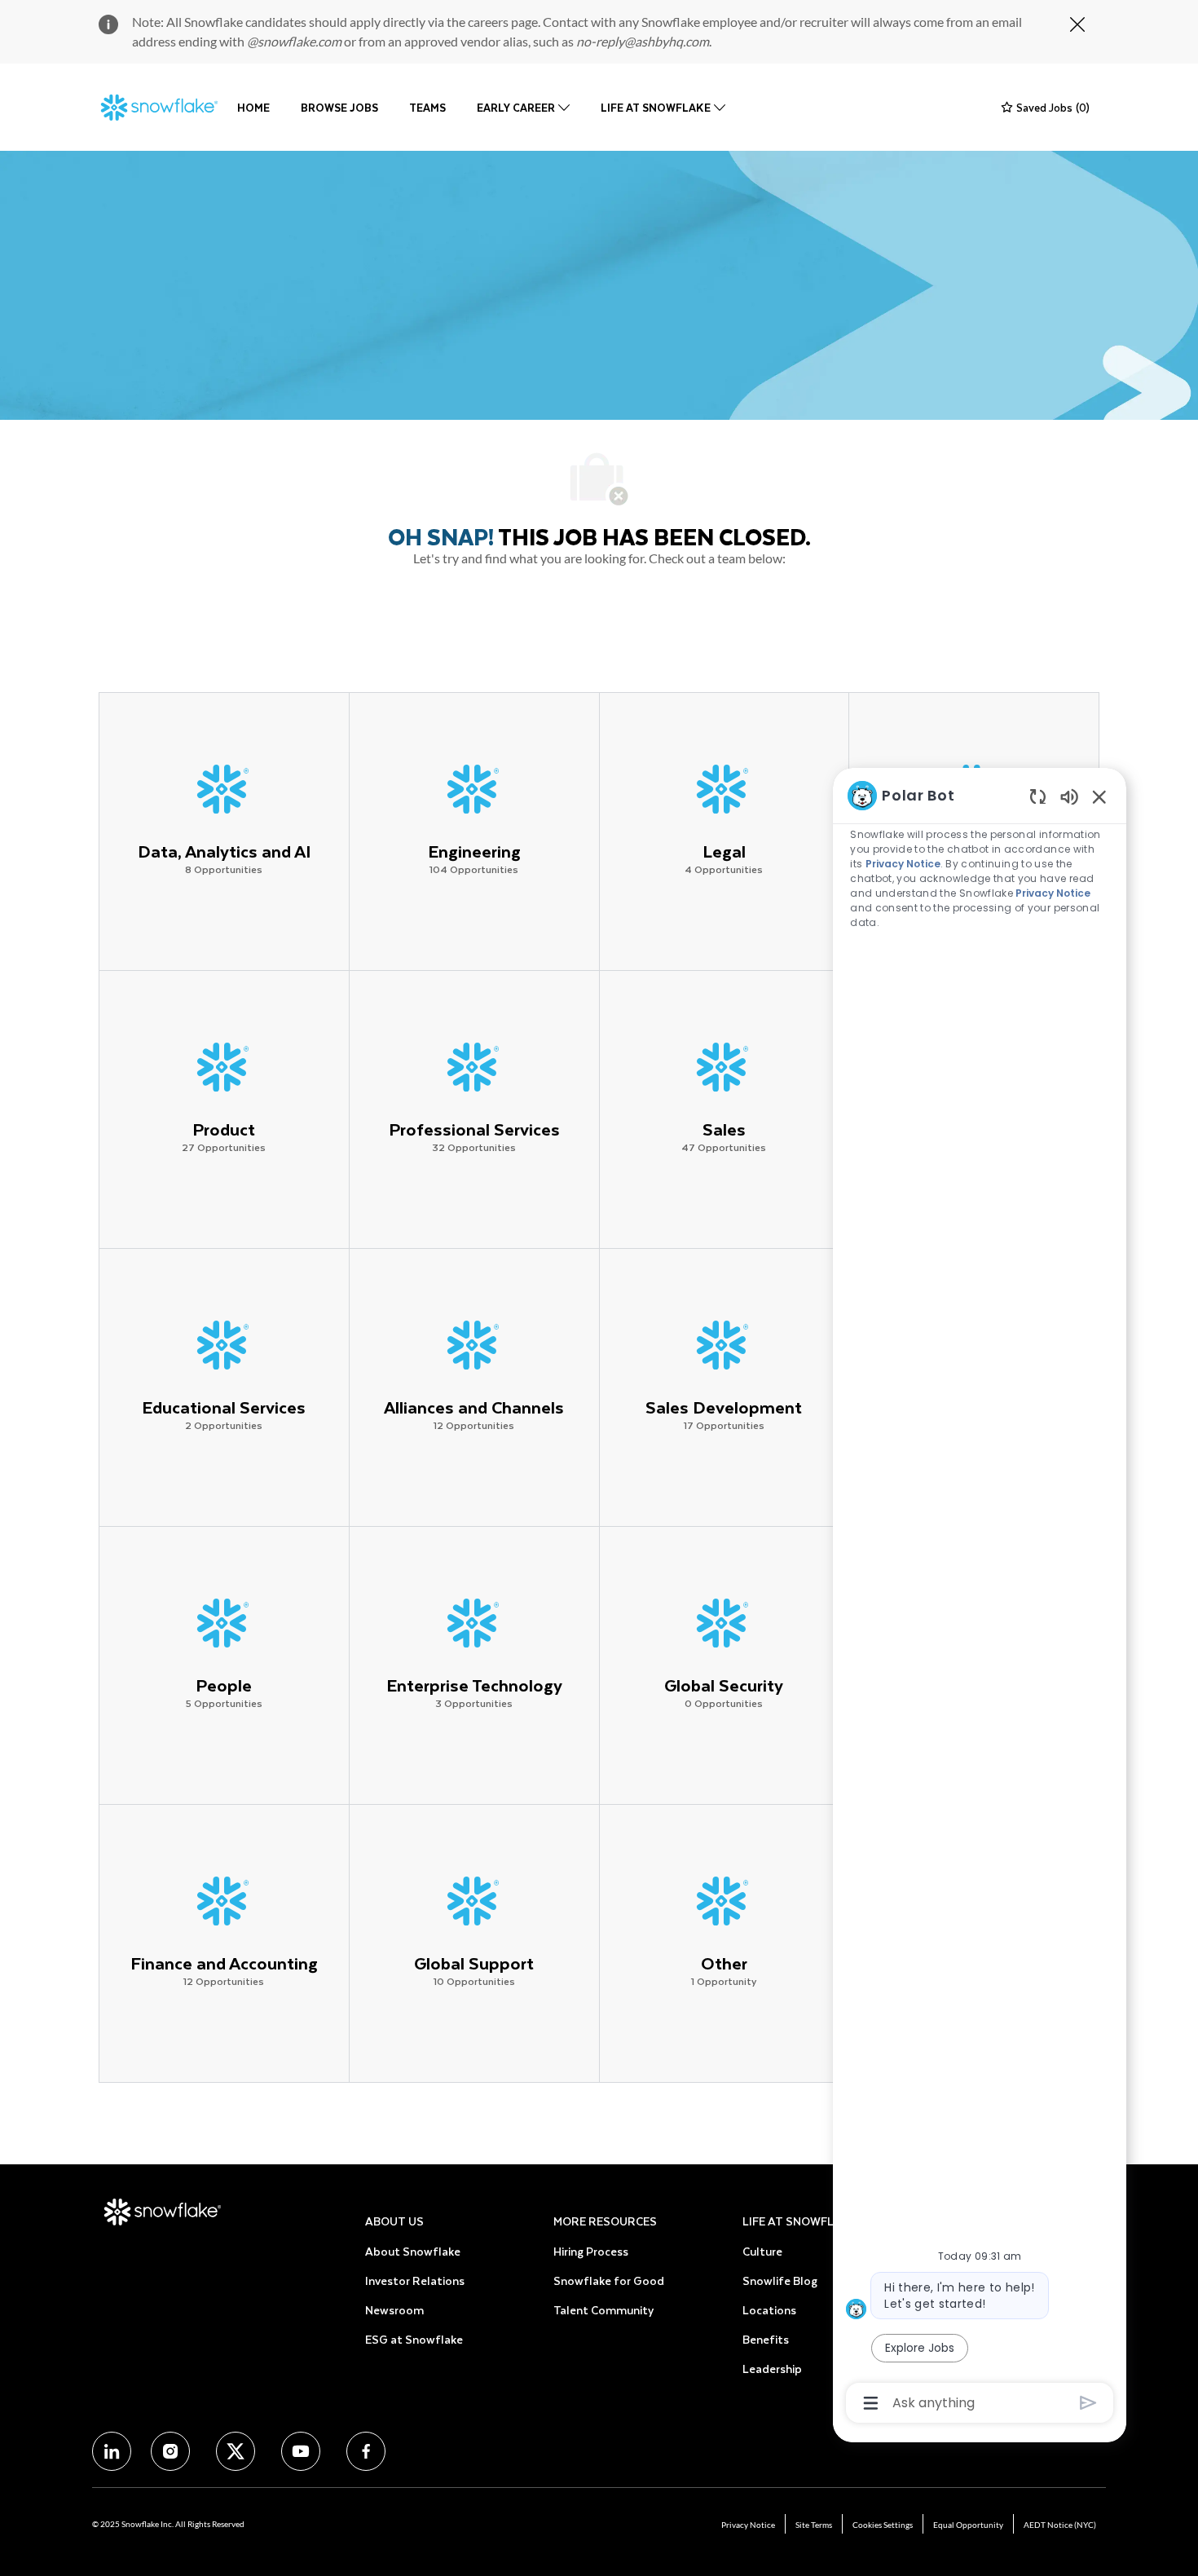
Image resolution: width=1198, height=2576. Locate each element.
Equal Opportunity (968, 2525)
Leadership (772, 2369)
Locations (769, 2310)
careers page (503, 22)
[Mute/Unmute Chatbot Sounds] (1069, 796)
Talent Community (603, 2310)
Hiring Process (591, 2251)
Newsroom (394, 2310)
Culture (762, 2251)
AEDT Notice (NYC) (1060, 2525)
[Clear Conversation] (1038, 796)
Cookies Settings (883, 2525)
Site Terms (814, 2525)
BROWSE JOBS (339, 107)
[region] (980, 1598)
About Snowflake (413, 2251)
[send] (1088, 2403)
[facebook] (112, 2451)
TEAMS (427, 107)
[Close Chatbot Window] (1099, 796)
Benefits (766, 2339)
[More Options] (871, 2403)
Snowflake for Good (609, 2280)
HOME (253, 107)
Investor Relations (415, 2280)
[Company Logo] (160, 108)
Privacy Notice (748, 2525)
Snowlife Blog (780, 2280)
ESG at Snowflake (414, 2339)
